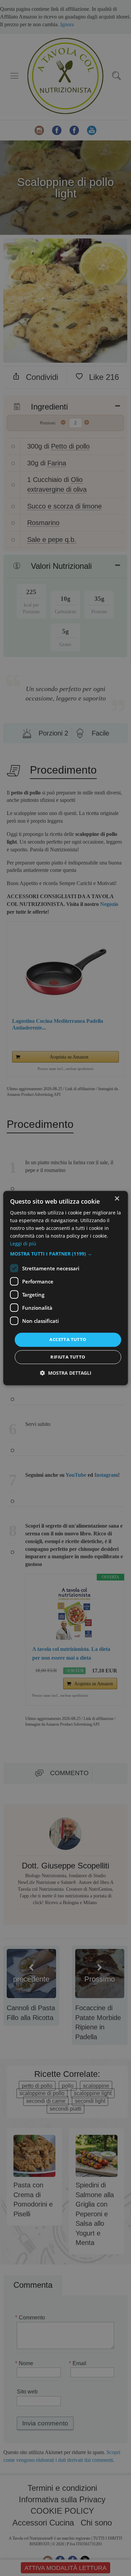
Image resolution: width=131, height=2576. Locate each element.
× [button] (117, 1199)
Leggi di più (23, 1244)
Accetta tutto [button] (68, 1340)
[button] (66, 1254)
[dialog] (66, 1288)
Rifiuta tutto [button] (68, 1357)
